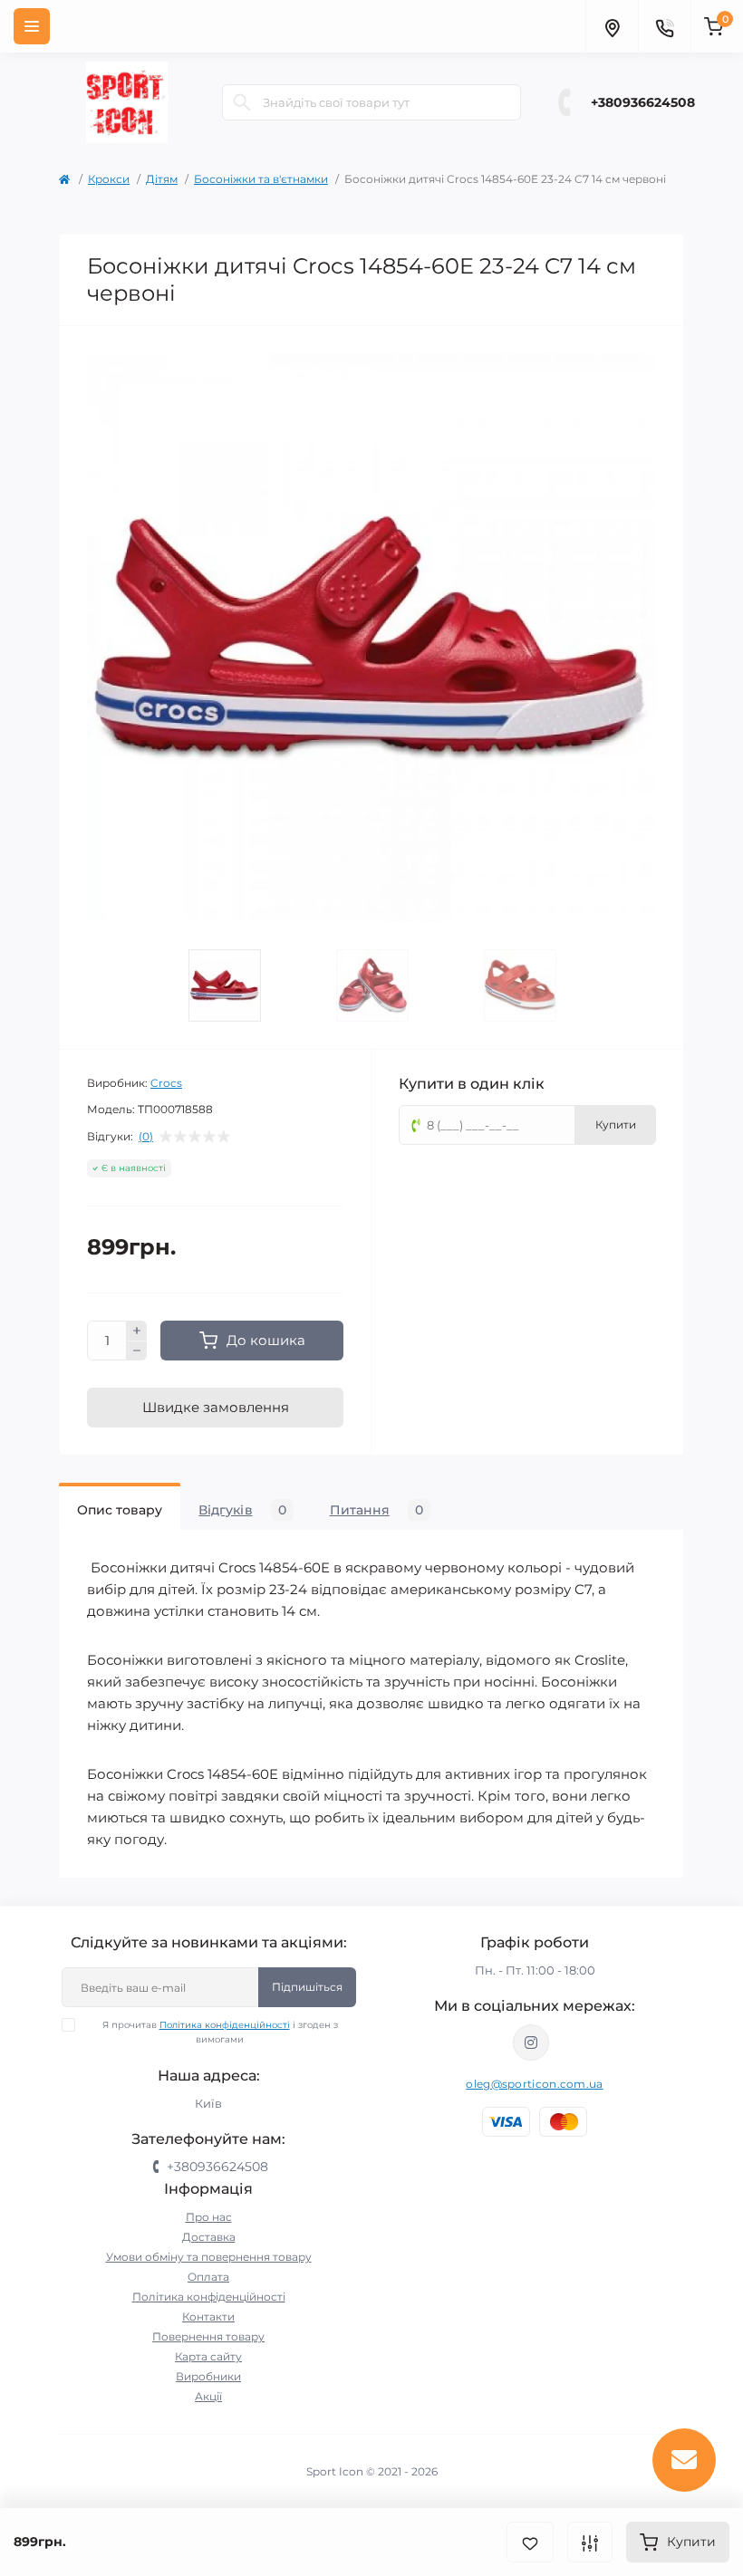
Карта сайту (208, 2356)
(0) (146, 1137)
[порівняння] (590, 2542)
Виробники (208, 2376)
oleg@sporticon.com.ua (534, 2084)
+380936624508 (643, 102)
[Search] (242, 102)
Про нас (209, 2217)
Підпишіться (307, 1987)
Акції (208, 2396)
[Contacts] (664, 26)
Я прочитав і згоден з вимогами (220, 2032)
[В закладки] (530, 2542)
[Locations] (612, 26)
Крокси (109, 179)
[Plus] (137, 1331)
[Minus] (137, 1351)
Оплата (208, 2277)
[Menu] (32, 26)
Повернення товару (208, 2336)
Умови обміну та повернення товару (209, 2257)
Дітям (162, 179)
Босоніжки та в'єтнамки (261, 179)
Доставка (209, 2237)
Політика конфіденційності (225, 2025)
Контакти (208, 2316)
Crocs (166, 1083)
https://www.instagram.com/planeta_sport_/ (531, 2043)
